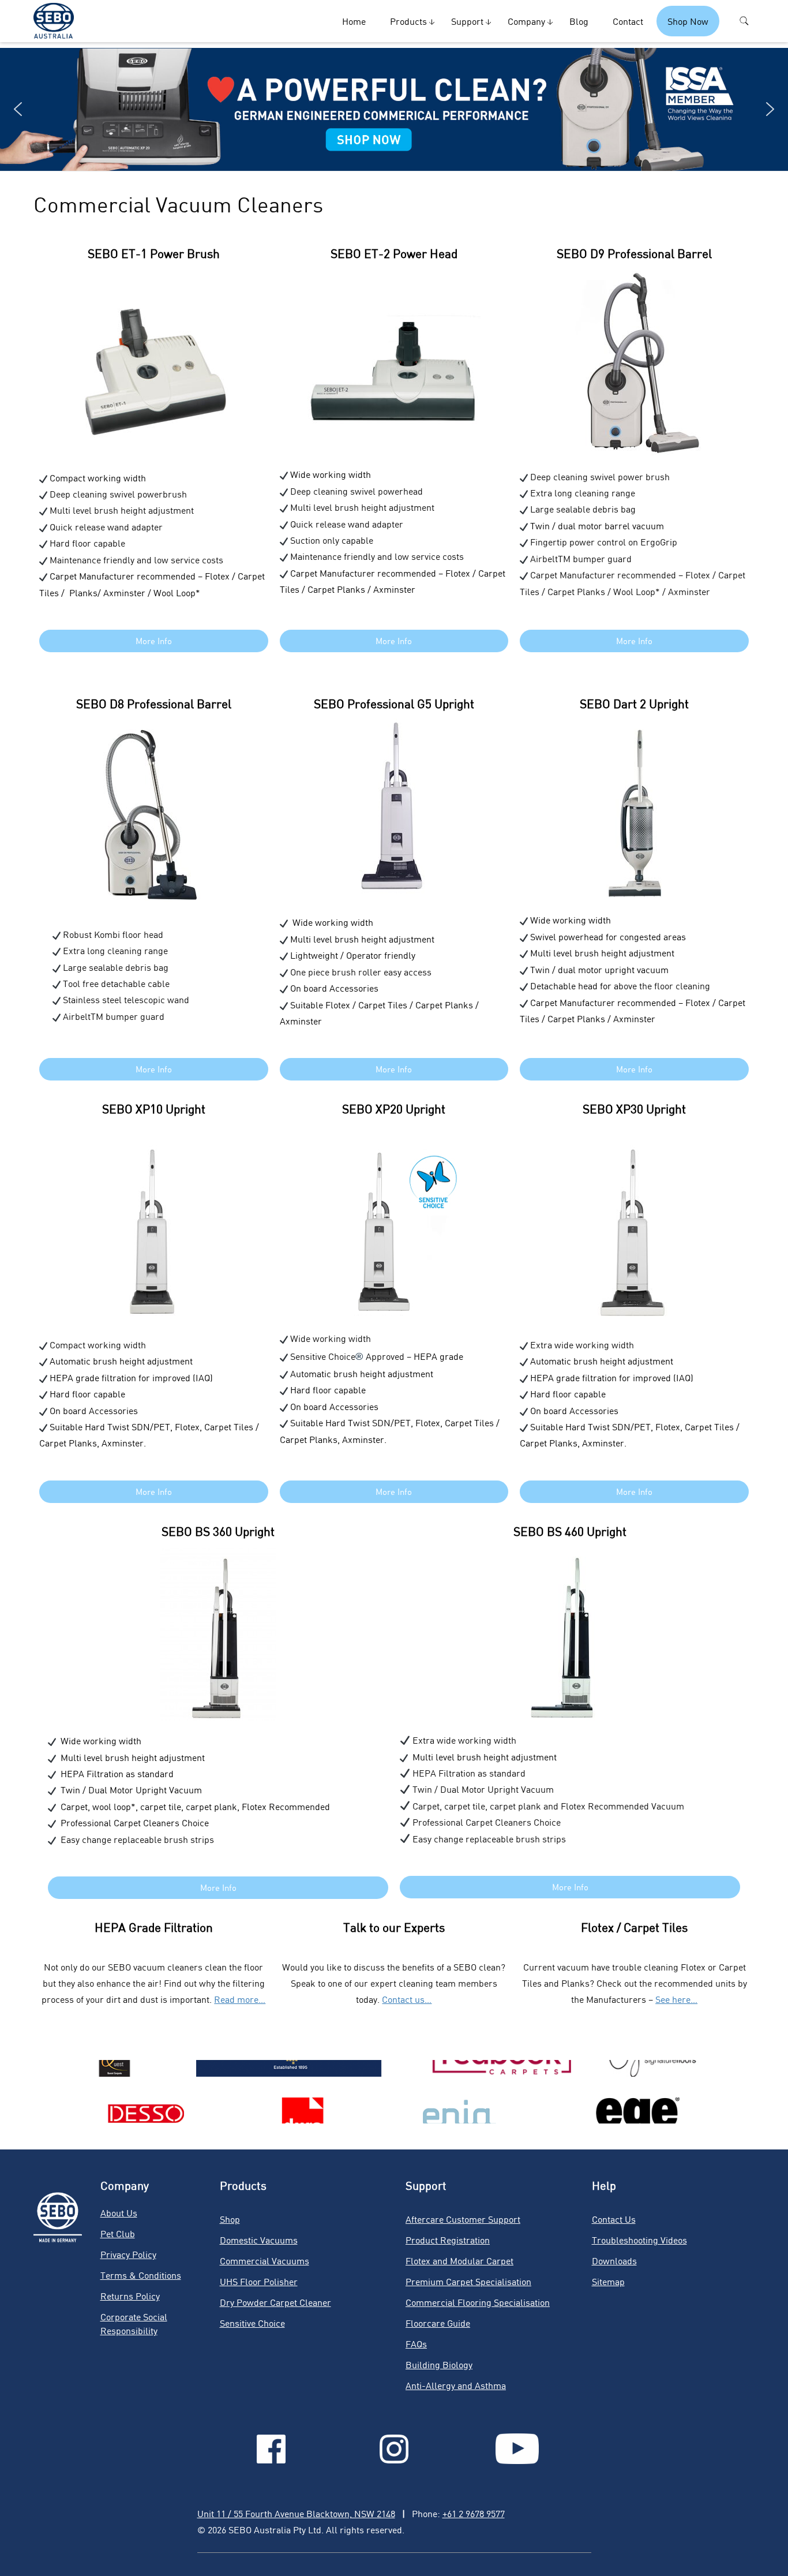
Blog (579, 21)
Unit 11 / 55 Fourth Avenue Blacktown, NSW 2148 (296, 2513)
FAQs (416, 2344)
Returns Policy (130, 2296)
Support (467, 21)
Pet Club (118, 2233)
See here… (676, 1999)
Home (354, 21)
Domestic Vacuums (259, 2240)
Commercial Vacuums (264, 2261)
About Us (119, 2213)
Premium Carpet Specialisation (468, 2281)
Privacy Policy (128, 2254)
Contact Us (614, 2219)
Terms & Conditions (141, 2275)
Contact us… (407, 1999)
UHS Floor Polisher (259, 2281)
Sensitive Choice (252, 2323)
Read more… (240, 1999)
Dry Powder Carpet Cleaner (275, 2302)
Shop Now (688, 21)
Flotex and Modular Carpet (459, 2261)
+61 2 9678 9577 (474, 2513)
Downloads (614, 2261)
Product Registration (448, 2240)
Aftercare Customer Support (463, 2219)
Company (526, 21)
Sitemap (608, 2281)
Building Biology (439, 2364)
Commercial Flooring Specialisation (478, 2302)
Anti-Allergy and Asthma (456, 2385)
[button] (394, 109)
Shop (230, 2219)
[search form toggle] (744, 21)
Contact (628, 21)
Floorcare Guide (438, 2323)
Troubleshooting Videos (639, 2240)
